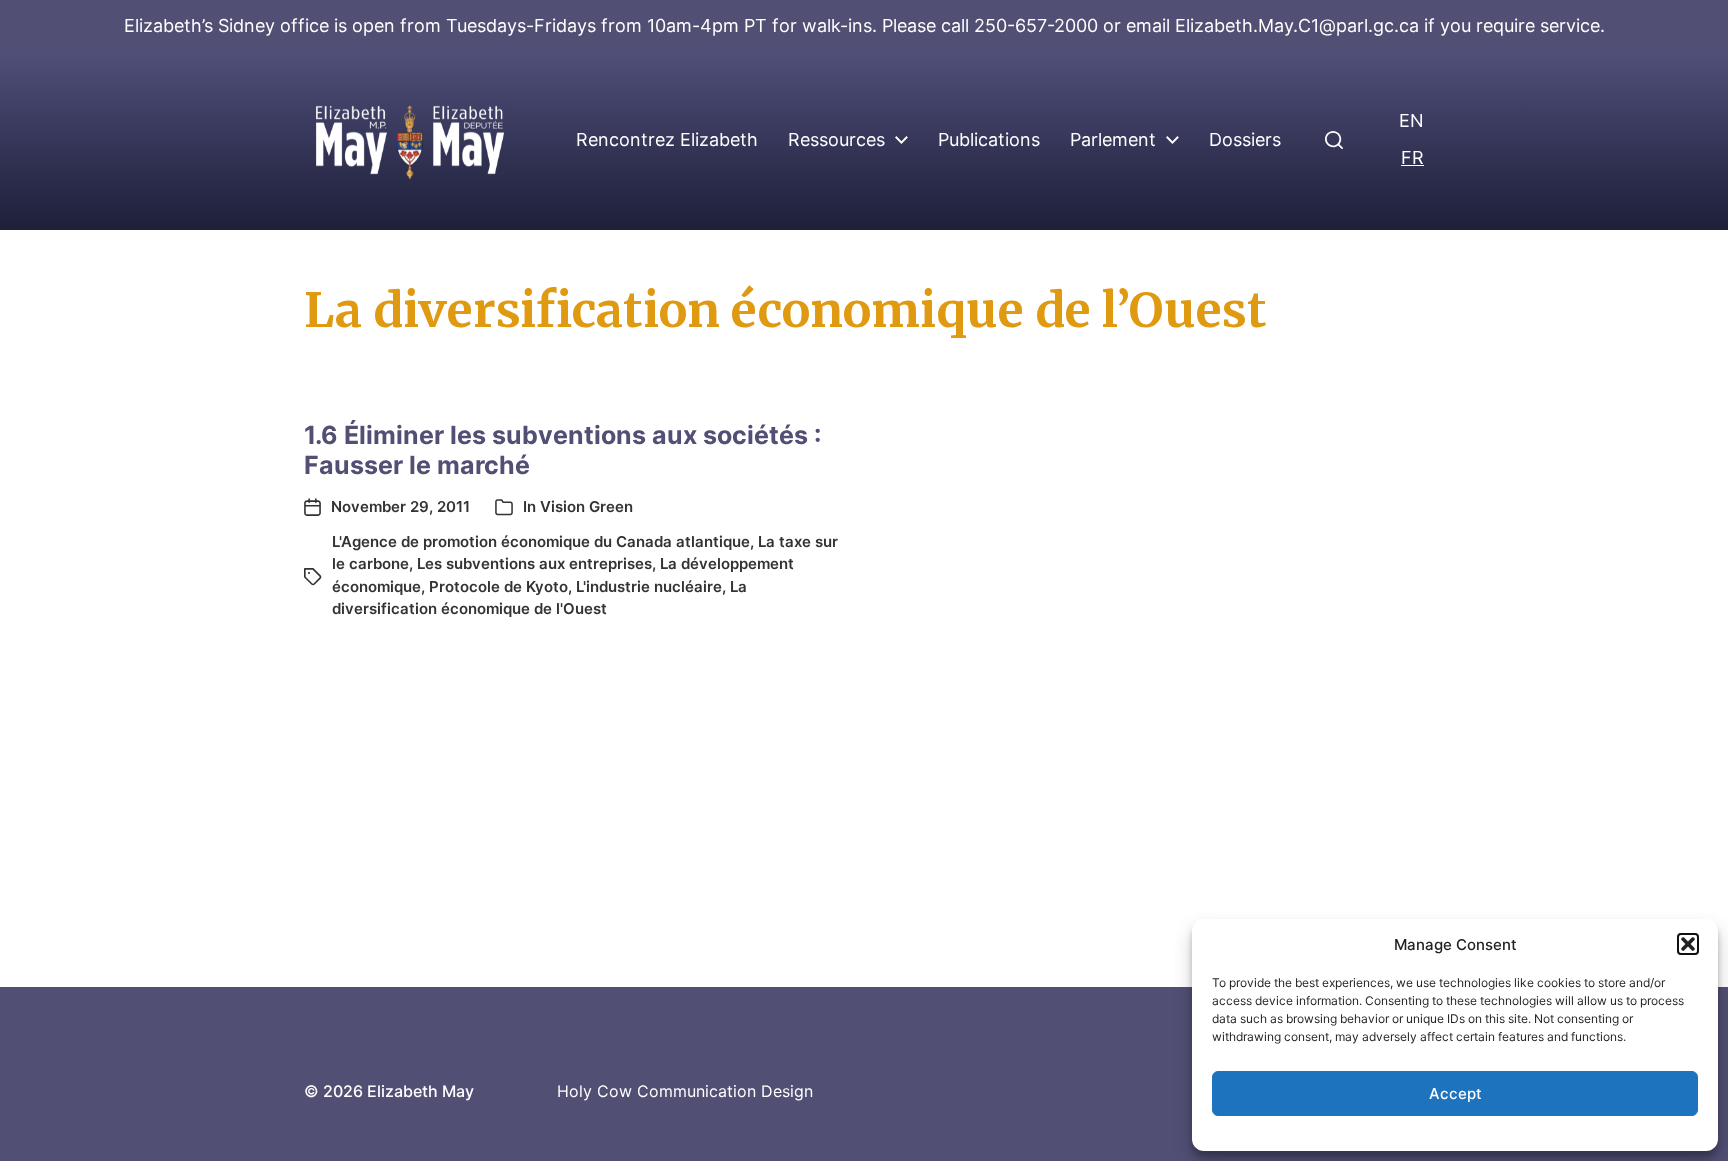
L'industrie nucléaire (649, 586)
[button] (1688, 944)
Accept (1455, 1093)
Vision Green (586, 506)
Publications (989, 140)
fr (1412, 157)
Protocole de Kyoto (498, 586)
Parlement (1113, 140)
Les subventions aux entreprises (534, 563)
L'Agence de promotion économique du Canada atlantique (541, 541)
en (1411, 120)
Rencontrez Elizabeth (667, 140)
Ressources (836, 140)
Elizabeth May (420, 1091)
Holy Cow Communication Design (685, 1091)
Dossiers (1245, 140)
